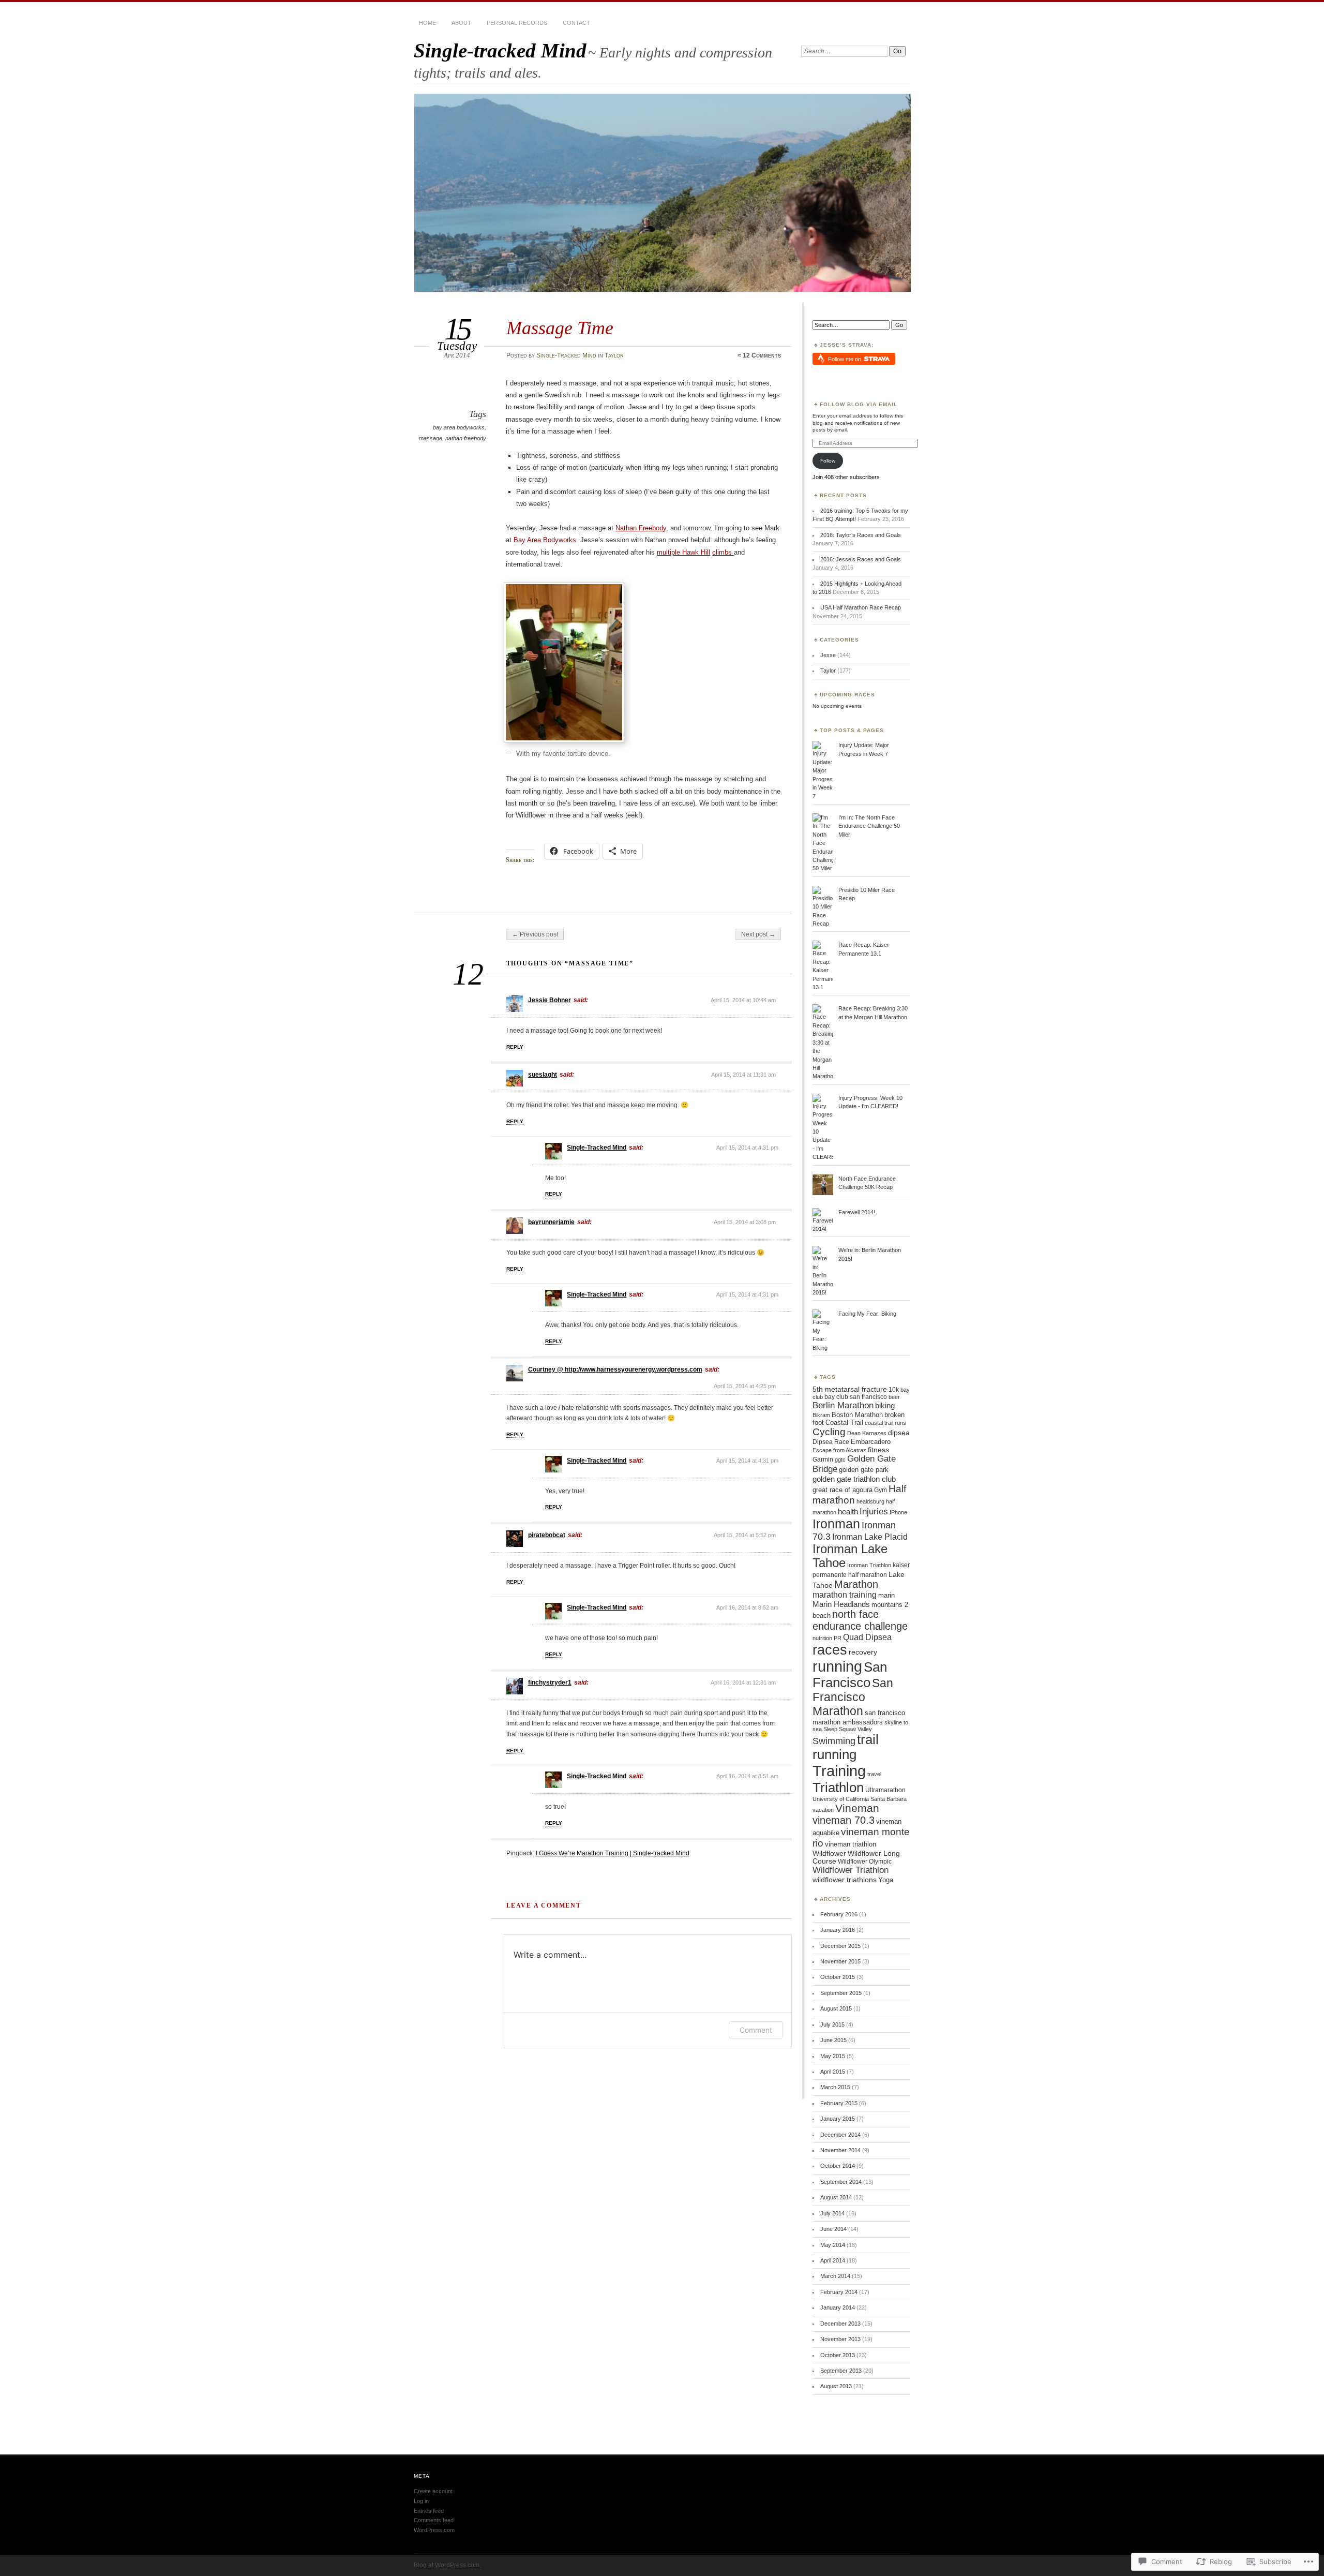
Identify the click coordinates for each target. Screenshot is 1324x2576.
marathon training (845, 1595)
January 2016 (838, 1930)
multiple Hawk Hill (683, 552)
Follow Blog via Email (859, 404)
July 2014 (832, 2213)
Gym (881, 1490)
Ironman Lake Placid (870, 1537)
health (848, 1512)
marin (886, 1595)
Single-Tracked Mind (566, 355)
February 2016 (839, 1914)
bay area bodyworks (459, 427)
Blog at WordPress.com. (447, 2565)
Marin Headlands (841, 1604)
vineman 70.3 (844, 1820)
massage (431, 438)
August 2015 (836, 2008)
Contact (576, 23)
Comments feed (434, 2520)
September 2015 (841, 1993)
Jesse (828, 655)
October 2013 (838, 2355)
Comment (756, 2030)
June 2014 (833, 2229)
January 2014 (838, 2307)
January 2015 (838, 2119)
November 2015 (840, 1961)
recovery (863, 1652)
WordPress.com (434, 2530)
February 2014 (839, 2292)
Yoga (886, 1880)
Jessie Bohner (550, 1000)
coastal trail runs (885, 1423)
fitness (878, 1450)
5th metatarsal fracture (850, 1389)
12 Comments (762, 355)
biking (885, 1405)
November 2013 (840, 2339)
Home (427, 23)
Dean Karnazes (867, 1433)
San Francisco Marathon (853, 1697)
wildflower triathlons (845, 1880)
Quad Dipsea (867, 1637)
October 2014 (838, 2166)
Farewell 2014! (857, 1212)
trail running (846, 1747)
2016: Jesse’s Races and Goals (861, 559)
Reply (515, 1047)
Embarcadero (871, 1442)
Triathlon (838, 1788)
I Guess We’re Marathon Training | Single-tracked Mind (613, 1853)
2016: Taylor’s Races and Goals (861, 535)
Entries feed (429, 2511)
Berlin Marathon (843, 1405)
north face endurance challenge (860, 1620)
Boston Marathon (857, 1415)
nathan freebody (466, 438)
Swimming (834, 1741)
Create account (433, 2491)
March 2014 (835, 2276)
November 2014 (840, 2150)
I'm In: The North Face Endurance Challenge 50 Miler (869, 826)
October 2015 (838, 1977)
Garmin (823, 1460)
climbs (723, 552)
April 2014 (833, 2260)
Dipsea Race (831, 1442)
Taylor (614, 355)
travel (874, 1774)
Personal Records (517, 23)
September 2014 (841, 2182)
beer (894, 1397)
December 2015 (840, 1946)
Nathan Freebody (641, 528)
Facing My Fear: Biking (867, 1314)
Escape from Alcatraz (839, 1450)
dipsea (899, 1433)
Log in (421, 2501)
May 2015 (833, 2056)
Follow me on (845, 359)
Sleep (830, 1729)
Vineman (857, 1808)
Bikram (821, 1415)
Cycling (829, 1432)
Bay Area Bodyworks (545, 540)
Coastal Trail (844, 1423)
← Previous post (535, 934)
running (837, 1666)
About (461, 23)
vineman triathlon (851, 1844)
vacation (823, 1810)
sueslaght (543, 1075)
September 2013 (841, 2371)
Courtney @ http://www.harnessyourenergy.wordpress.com (615, 1369)
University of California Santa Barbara (860, 1799)
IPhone (898, 1512)
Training (839, 1771)
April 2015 (833, 2072)
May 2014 (833, 2245)
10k (894, 1390)
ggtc (840, 1460)
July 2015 (832, 2024)
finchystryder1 (550, 1682)
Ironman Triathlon (869, 1565)
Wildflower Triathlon (851, 1870)
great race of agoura (842, 1490)
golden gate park (864, 1470)
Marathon (856, 1584)
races (830, 1650)
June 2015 (833, 2040)
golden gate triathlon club (854, 1479)
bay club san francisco (856, 1397)
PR (838, 1638)
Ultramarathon (885, 1790)
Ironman (836, 1524)
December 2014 (840, 2135)
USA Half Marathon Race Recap (861, 607)
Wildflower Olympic (865, 1862)
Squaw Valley (855, 1729)
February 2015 (839, 2103)
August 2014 (836, 2197)
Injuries (874, 1511)
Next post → (758, 934)
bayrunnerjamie (551, 1222)
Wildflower (829, 1853)
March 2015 (835, 2087)
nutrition (822, 1638)
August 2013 (836, 2386)
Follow (828, 461)
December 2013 (840, 2324)
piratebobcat (547, 1535)
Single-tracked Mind (500, 50)
